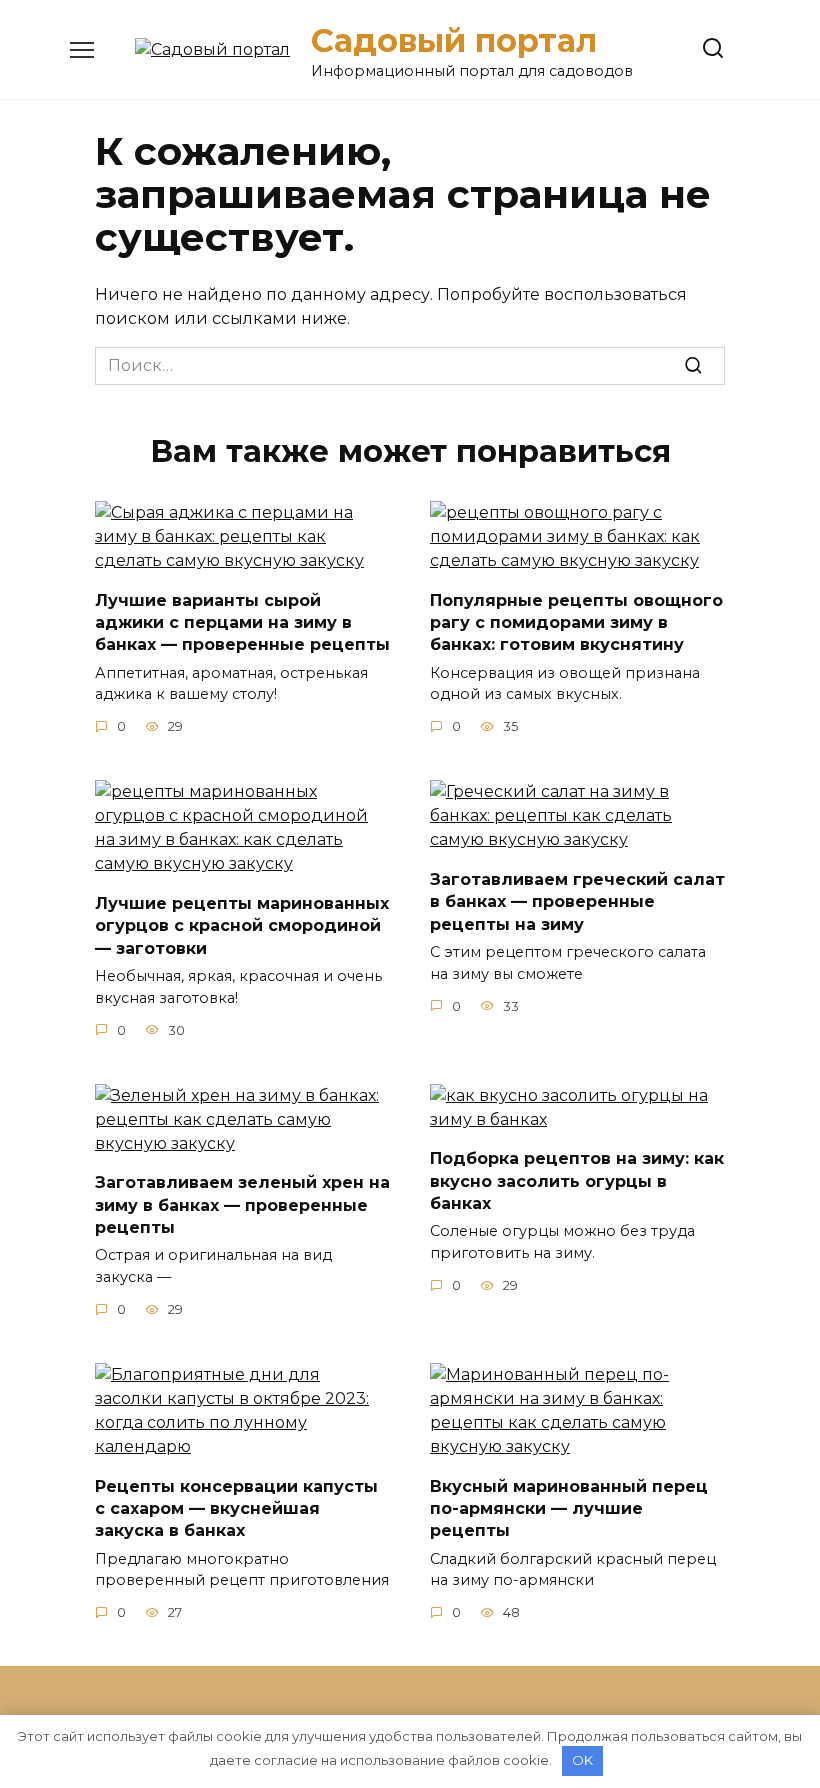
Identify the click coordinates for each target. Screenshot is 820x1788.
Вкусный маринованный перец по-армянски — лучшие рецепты (569, 1508)
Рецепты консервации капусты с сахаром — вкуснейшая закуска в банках (236, 1508)
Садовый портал (454, 40)
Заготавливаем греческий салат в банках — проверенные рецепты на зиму (577, 901)
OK (582, 1760)
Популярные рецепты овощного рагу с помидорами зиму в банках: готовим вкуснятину (576, 622)
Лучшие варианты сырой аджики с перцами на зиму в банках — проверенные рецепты (242, 622)
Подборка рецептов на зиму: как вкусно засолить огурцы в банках (577, 1181)
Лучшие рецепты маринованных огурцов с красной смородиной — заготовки (242, 925)
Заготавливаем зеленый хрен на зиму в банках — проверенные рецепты (242, 1205)
